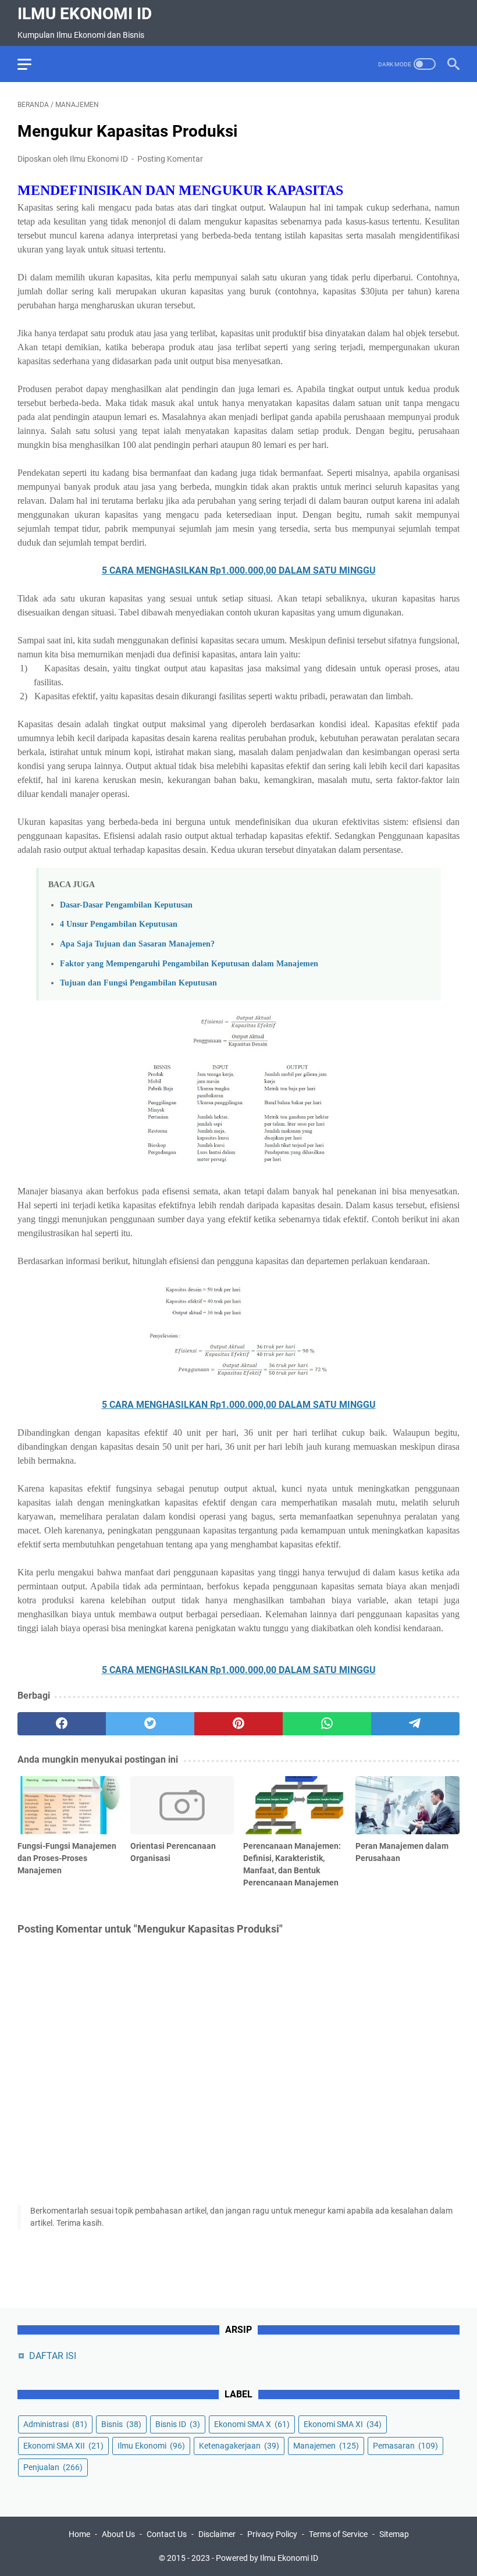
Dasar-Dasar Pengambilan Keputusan (126, 905)
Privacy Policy (272, 2534)
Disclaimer (217, 2534)
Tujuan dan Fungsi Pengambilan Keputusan (138, 983)
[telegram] (415, 1724)
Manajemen (326, 2446)
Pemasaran (405, 2446)
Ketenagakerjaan (239, 2446)
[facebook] (62, 1724)
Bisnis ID (178, 2424)
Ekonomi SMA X (252, 2424)
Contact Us (167, 2534)
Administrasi (55, 2424)
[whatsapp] (327, 1724)
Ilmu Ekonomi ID (85, 14)
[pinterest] (238, 1724)
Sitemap (394, 2534)
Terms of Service (338, 2534)
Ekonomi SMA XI (343, 2424)
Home (79, 2534)
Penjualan (53, 2467)
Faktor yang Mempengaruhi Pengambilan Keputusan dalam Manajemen (189, 963)
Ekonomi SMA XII (63, 2446)
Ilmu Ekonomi (151, 2446)
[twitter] (150, 1724)
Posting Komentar (170, 159)
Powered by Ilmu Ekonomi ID (267, 2558)
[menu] (31, 64)
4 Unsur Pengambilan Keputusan (119, 924)
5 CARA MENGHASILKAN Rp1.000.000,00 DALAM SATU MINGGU (239, 570)
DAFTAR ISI (53, 2356)
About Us (118, 2534)
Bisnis (121, 2424)
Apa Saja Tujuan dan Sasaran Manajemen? (137, 944)
